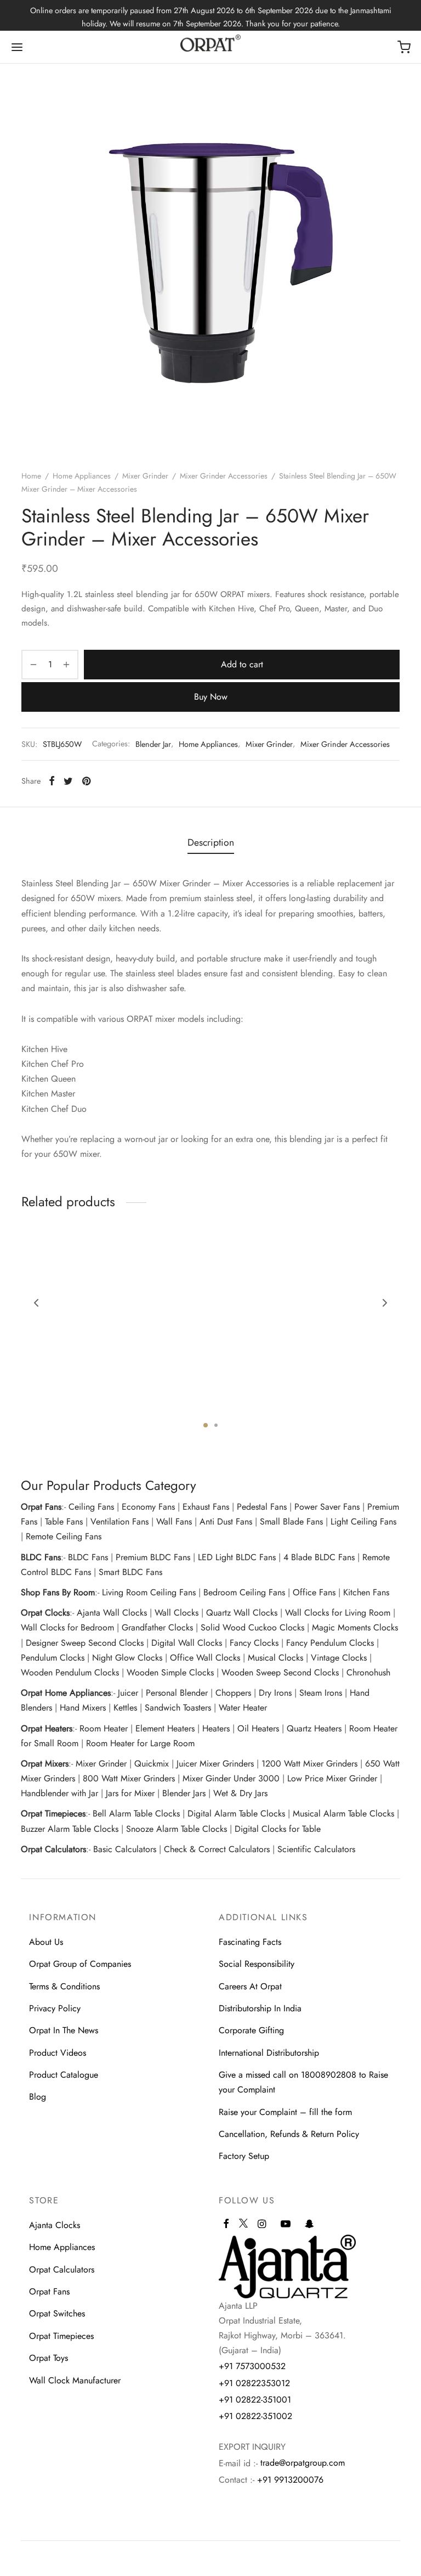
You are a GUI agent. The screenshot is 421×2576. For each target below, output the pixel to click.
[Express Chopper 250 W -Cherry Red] (79, 1320)
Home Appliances (82, 476)
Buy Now (211, 697)
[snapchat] (309, 2225)
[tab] (211, 843)
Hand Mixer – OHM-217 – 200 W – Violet (334, 1397)
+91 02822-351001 (255, 2400)
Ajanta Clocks (55, 2225)
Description (211, 842)
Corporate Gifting (251, 2030)
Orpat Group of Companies (80, 1964)
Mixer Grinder (145, 476)
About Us (46, 1942)
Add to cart (242, 664)
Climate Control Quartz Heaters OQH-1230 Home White (201, 1402)
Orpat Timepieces (61, 2336)
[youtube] (286, 2225)
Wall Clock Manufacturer (75, 2380)
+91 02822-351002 (255, 2416)
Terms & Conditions (64, 1986)
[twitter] (243, 2228)
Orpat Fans (49, 2291)
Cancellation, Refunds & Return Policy (289, 2134)
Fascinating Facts (250, 1942)
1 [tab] (206, 1425)
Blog (38, 2097)
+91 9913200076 (290, 2480)
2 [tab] (216, 1425)
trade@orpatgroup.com (303, 2463)
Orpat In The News (64, 2030)
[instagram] (262, 2225)
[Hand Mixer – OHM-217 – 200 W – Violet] (342, 1320)
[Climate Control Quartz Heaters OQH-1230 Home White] (210, 1320)
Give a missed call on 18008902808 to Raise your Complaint (303, 2082)
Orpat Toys (49, 2358)
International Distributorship (269, 2053)
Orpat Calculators (62, 2270)
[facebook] (226, 2225)
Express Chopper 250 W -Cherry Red (70, 1397)
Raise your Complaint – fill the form (285, 2112)
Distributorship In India (260, 2008)
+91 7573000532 (252, 2366)
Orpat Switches (57, 2313)
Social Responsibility (257, 1964)
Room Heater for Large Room (140, 1743)
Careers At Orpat (250, 1986)
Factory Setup (244, 2156)
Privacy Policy (55, 2008)
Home (31, 476)
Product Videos (58, 2053)
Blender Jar (153, 744)
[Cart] (404, 47)
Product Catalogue (64, 2075)
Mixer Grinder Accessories (224, 476)
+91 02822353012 (254, 2383)
